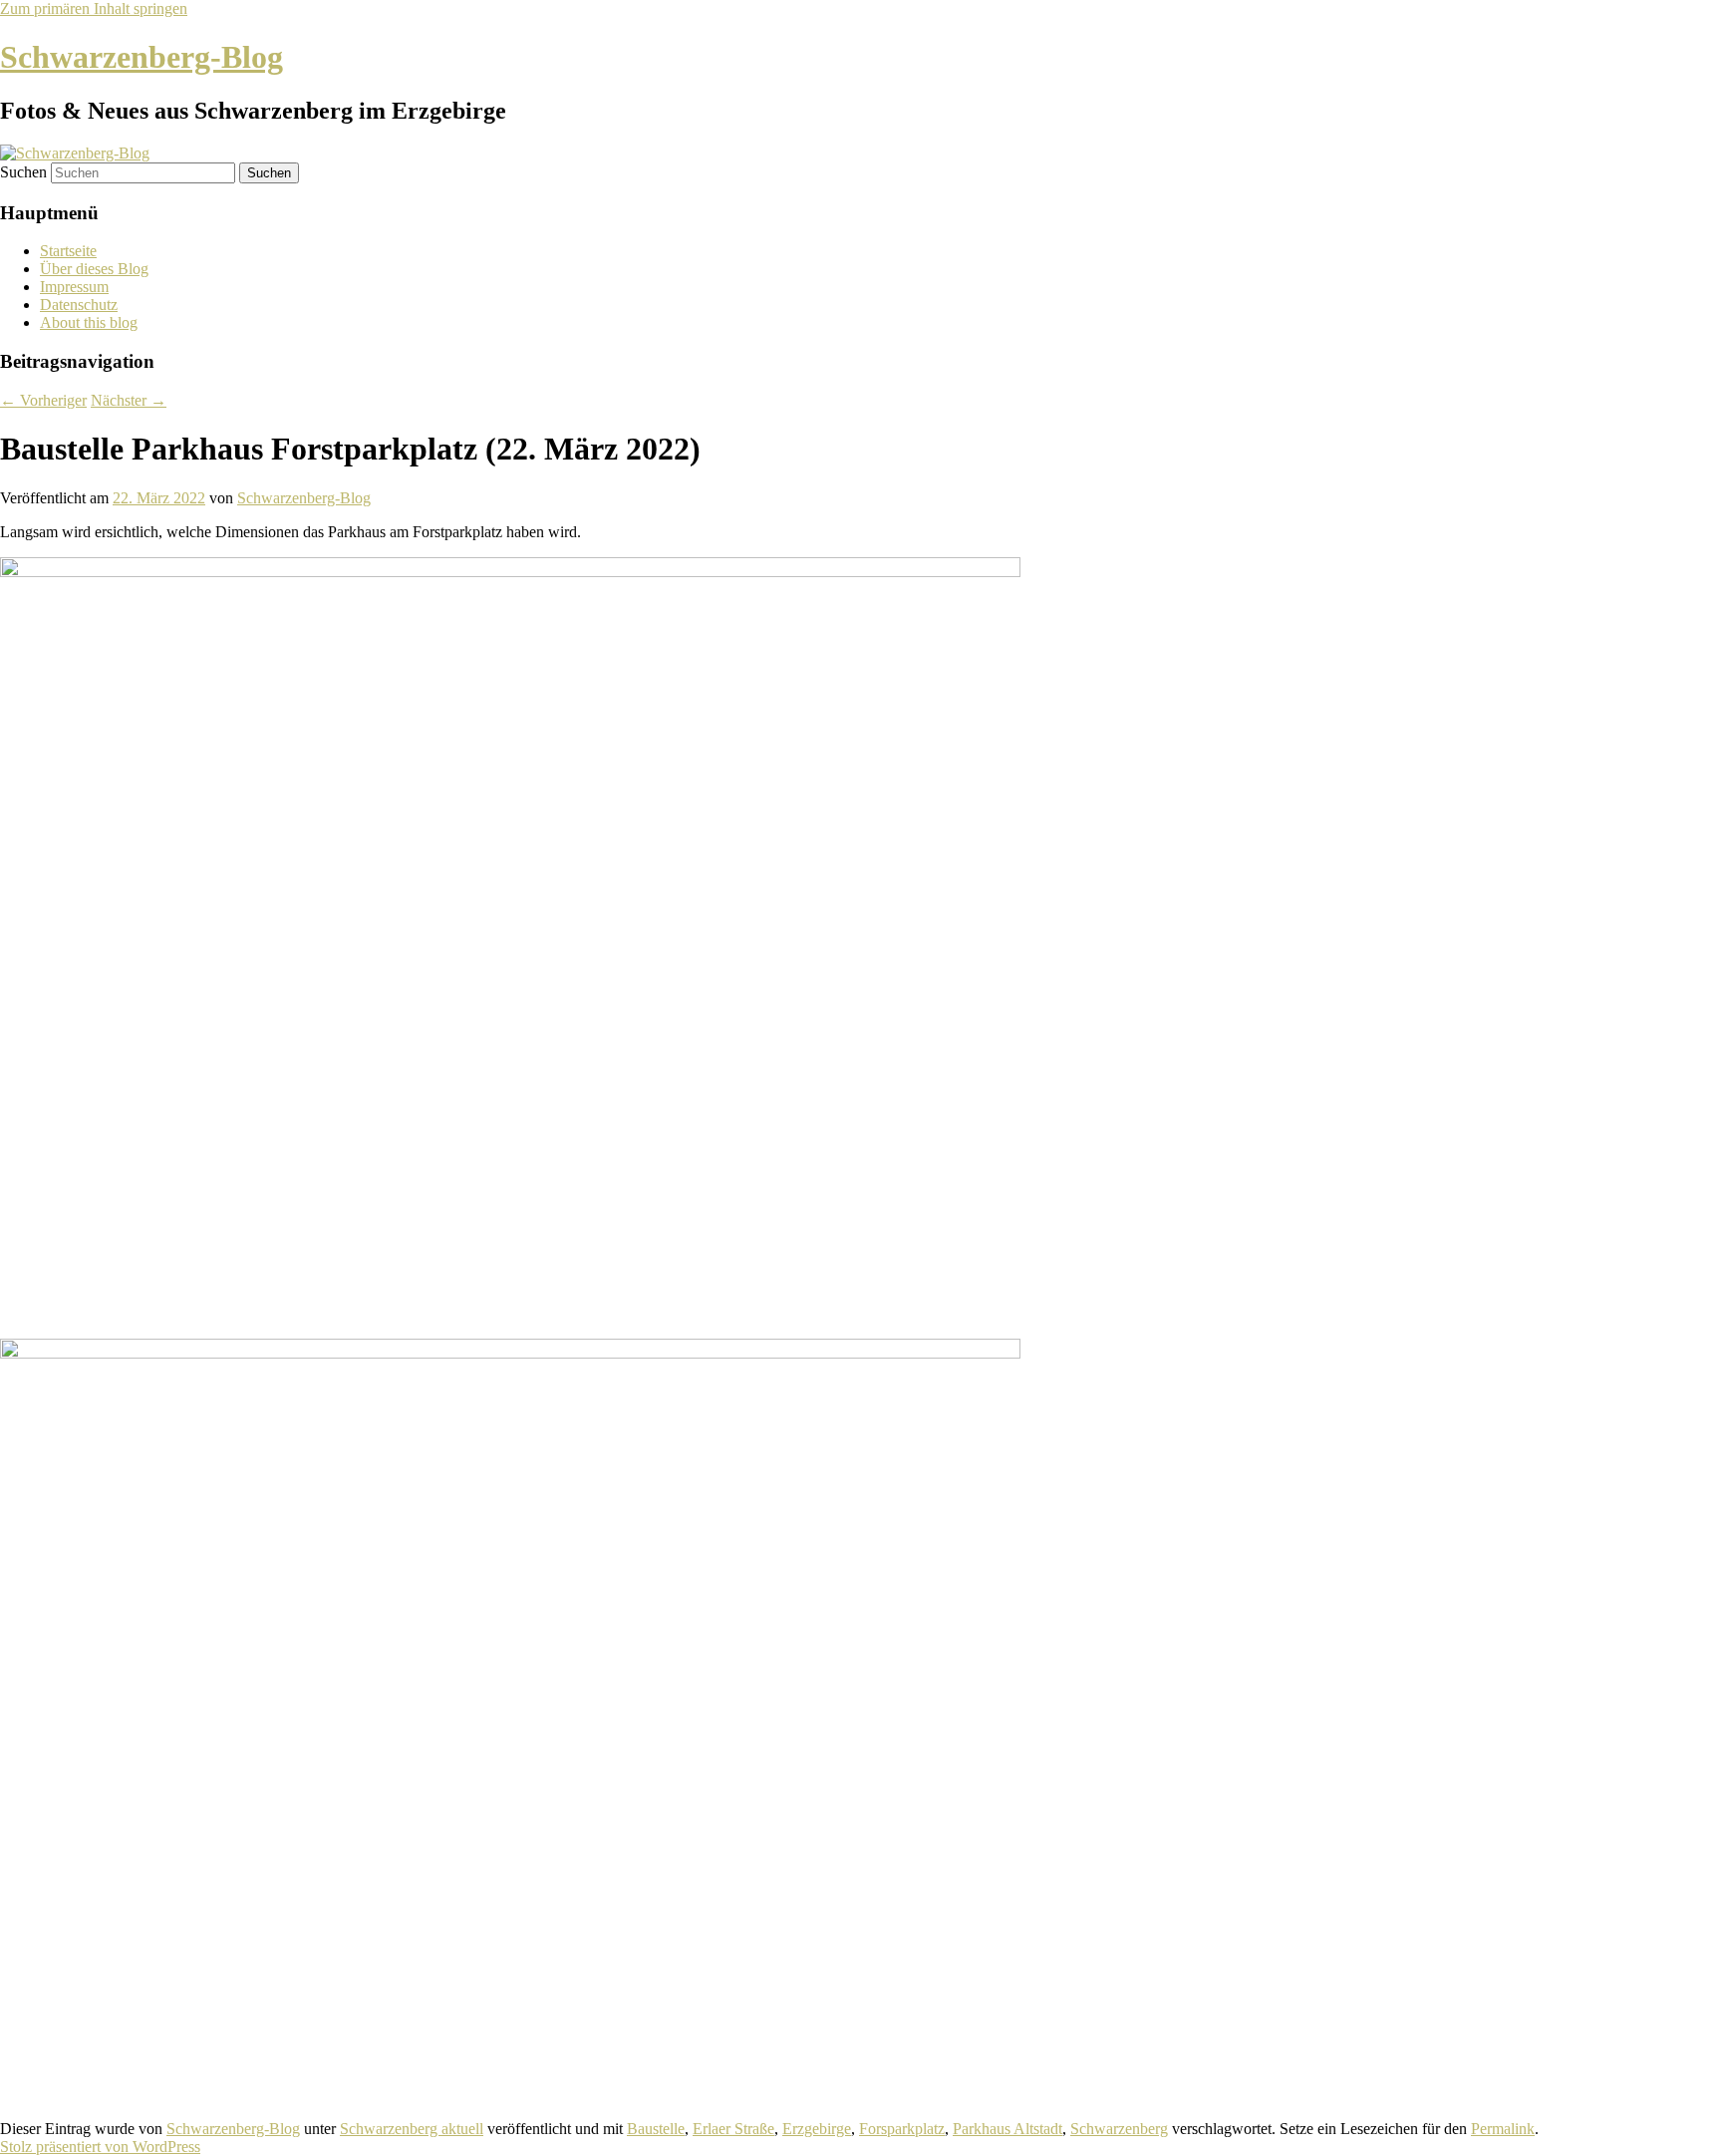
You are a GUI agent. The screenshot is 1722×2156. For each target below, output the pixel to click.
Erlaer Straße (733, 2129)
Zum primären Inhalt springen (94, 8)
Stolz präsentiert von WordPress (100, 2147)
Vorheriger (43, 400)
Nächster (129, 400)
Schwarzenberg (1119, 2129)
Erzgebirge (817, 2129)
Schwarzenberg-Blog (142, 57)
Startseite (68, 251)
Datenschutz (79, 305)
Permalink (1503, 2129)
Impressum (74, 287)
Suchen (23, 172)
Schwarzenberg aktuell (412, 2129)
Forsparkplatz (902, 2129)
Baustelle (656, 2129)
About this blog (89, 322)
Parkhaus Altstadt (1007, 2129)
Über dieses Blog (94, 269)
